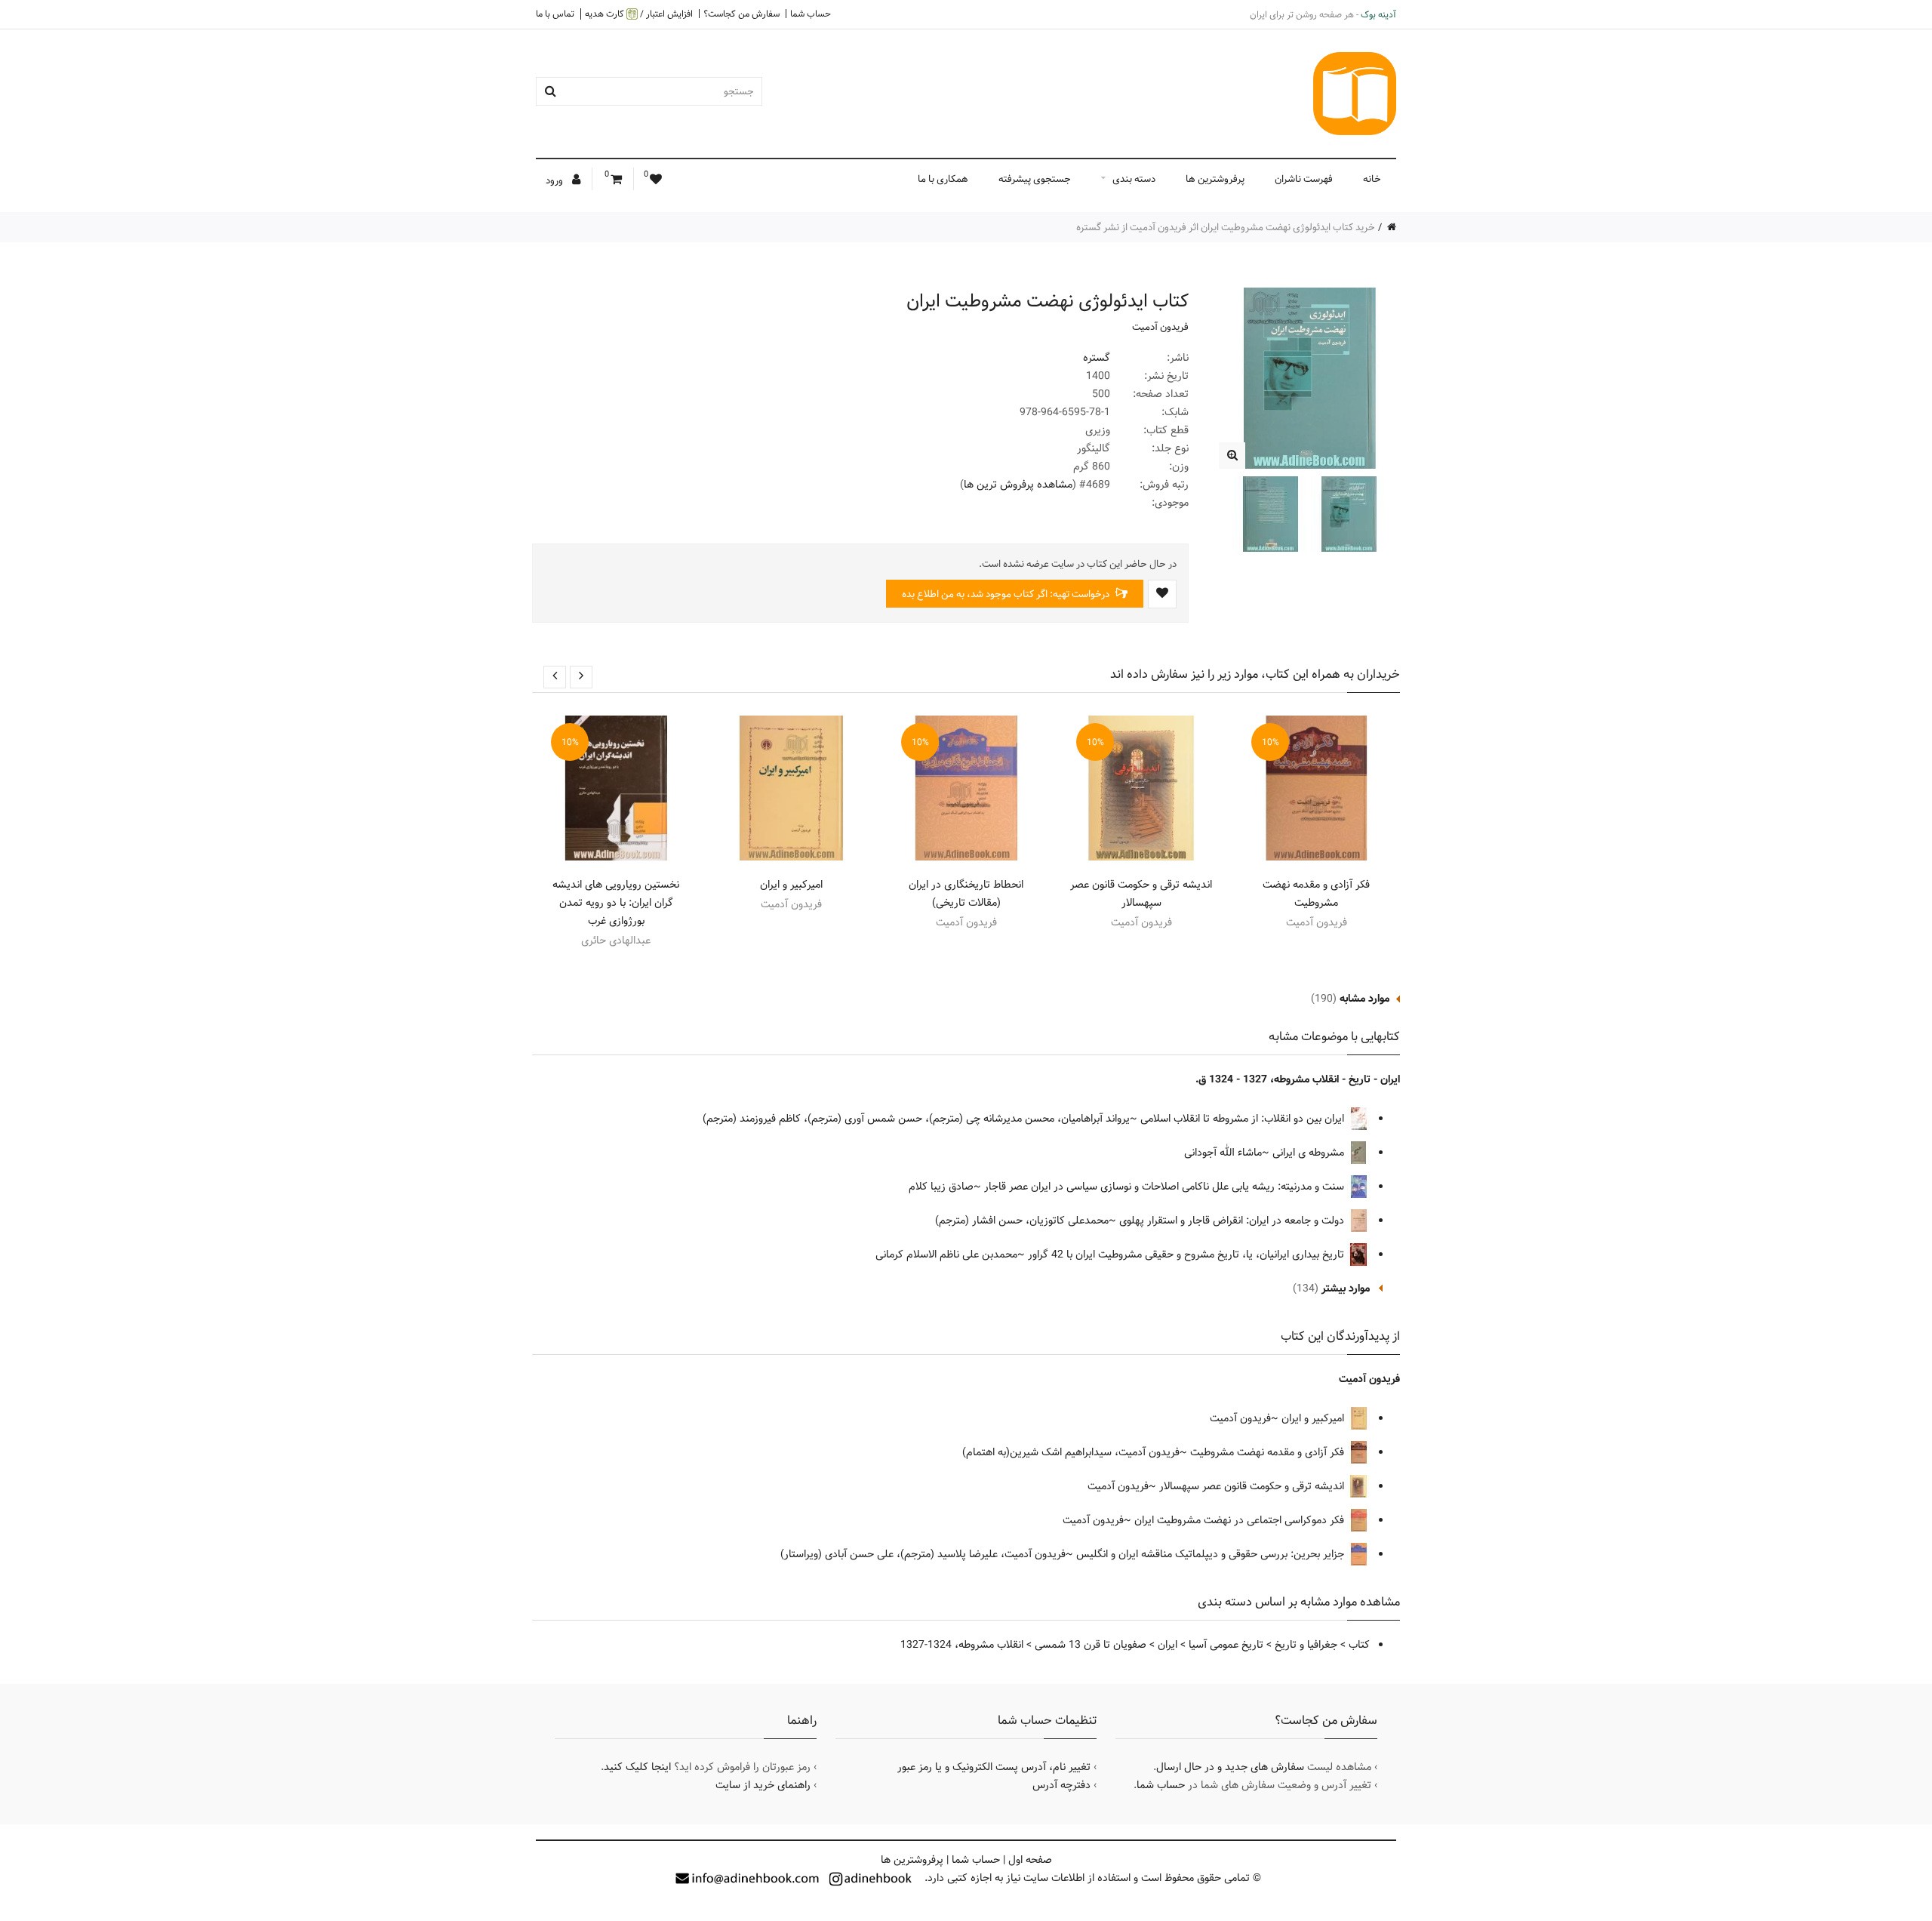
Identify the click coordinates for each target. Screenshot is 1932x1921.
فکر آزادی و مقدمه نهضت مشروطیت (1316, 894)
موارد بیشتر (1346, 1288)
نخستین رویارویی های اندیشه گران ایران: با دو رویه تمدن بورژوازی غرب (616, 903)
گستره (1097, 358)
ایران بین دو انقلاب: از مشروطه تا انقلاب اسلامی (1244, 1119)
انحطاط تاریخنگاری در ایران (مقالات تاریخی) (966, 894)
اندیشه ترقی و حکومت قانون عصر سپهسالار (1141, 894)
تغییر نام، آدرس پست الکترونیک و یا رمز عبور (994, 1767)
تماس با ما (555, 14)
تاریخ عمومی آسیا (1226, 1645)
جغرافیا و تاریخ (1306, 1645)
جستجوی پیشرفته (1035, 179)
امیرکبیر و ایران (791, 885)
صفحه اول (1030, 1860)
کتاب (1359, 1645)
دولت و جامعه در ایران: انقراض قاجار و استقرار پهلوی (1233, 1221)
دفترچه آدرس (1061, 1785)
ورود (555, 180)
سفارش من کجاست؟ (741, 14)
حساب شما (811, 14)
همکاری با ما (943, 179)
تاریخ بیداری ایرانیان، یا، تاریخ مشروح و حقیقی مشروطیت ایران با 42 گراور (1188, 1254)
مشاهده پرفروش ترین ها (1018, 485)
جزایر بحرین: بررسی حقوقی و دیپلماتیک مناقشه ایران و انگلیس (1212, 1554)
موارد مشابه (1364, 999)
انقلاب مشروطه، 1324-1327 (962, 1645)
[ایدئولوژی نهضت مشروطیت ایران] (1232, 456)
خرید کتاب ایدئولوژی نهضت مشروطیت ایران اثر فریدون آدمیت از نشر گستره (1226, 227)
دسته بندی (1134, 179)
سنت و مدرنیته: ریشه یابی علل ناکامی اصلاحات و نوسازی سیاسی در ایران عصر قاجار (1166, 1187)
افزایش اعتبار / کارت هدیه (639, 14)
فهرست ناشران (1304, 179)
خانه (1372, 179)
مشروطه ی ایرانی (1310, 1153)
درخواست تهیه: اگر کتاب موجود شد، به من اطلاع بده (1007, 594)
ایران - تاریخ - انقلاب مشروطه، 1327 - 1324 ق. (1298, 1079)
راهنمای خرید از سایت (763, 1785)
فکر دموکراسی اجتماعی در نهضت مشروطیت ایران (1241, 1520)
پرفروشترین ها (1215, 179)
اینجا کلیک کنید (637, 1767)
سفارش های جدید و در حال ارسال (1230, 1767)
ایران (1168, 1645)
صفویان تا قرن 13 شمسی (1091, 1645)
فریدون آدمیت (1160, 327)
